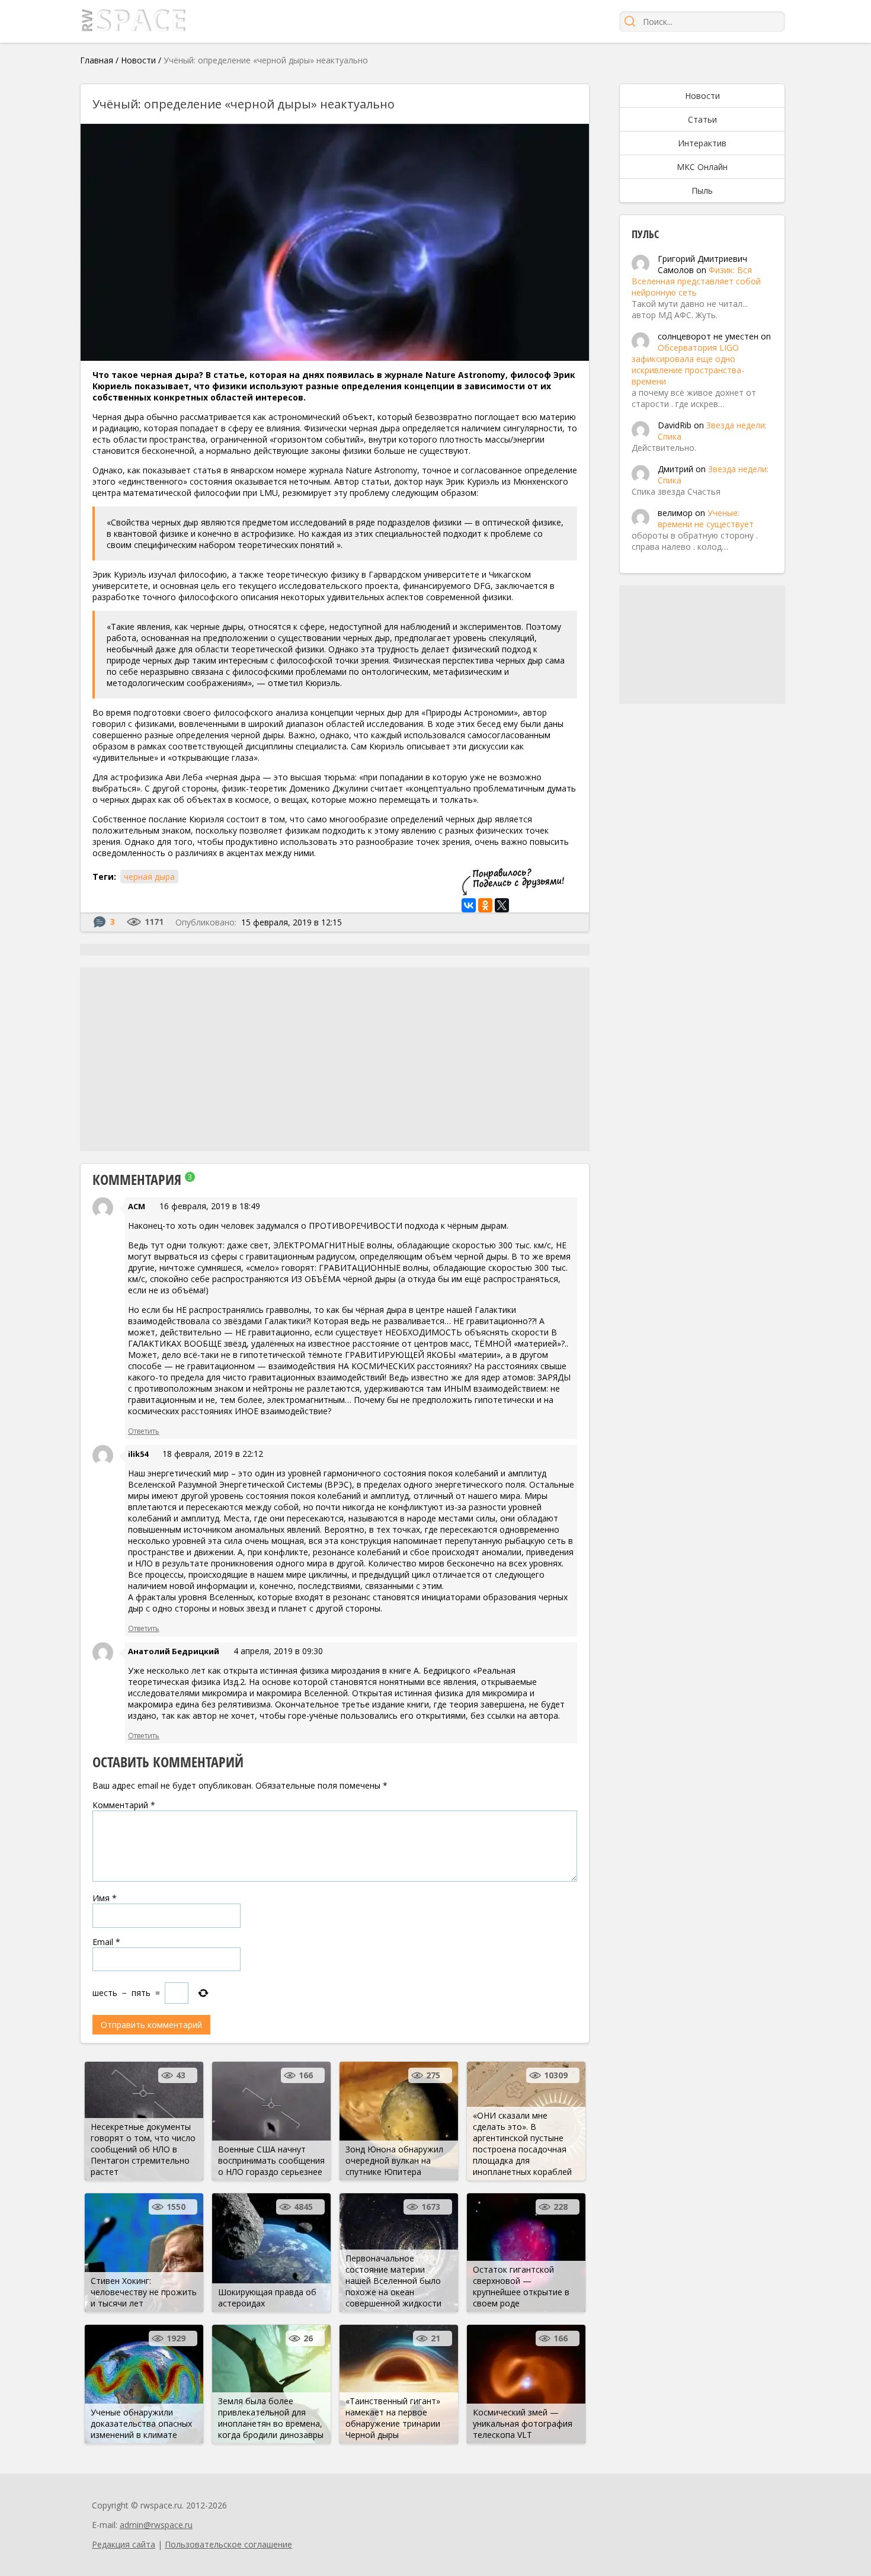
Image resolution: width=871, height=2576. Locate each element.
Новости (138, 60)
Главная (97, 60)
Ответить (144, 1431)
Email (106, 1942)
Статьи (702, 119)
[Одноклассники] (485, 905)
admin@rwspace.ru (156, 2525)
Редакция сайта (124, 2544)
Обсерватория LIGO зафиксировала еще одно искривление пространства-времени (688, 364)
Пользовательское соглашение (228, 2544)
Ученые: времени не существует (706, 518)
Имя (105, 1898)
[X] (502, 905)
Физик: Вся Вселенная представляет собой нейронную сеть (696, 281)
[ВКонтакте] (469, 905)
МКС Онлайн (702, 167)
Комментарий (124, 1805)
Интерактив (702, 143)
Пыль (702, 190)
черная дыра (149, 877)
